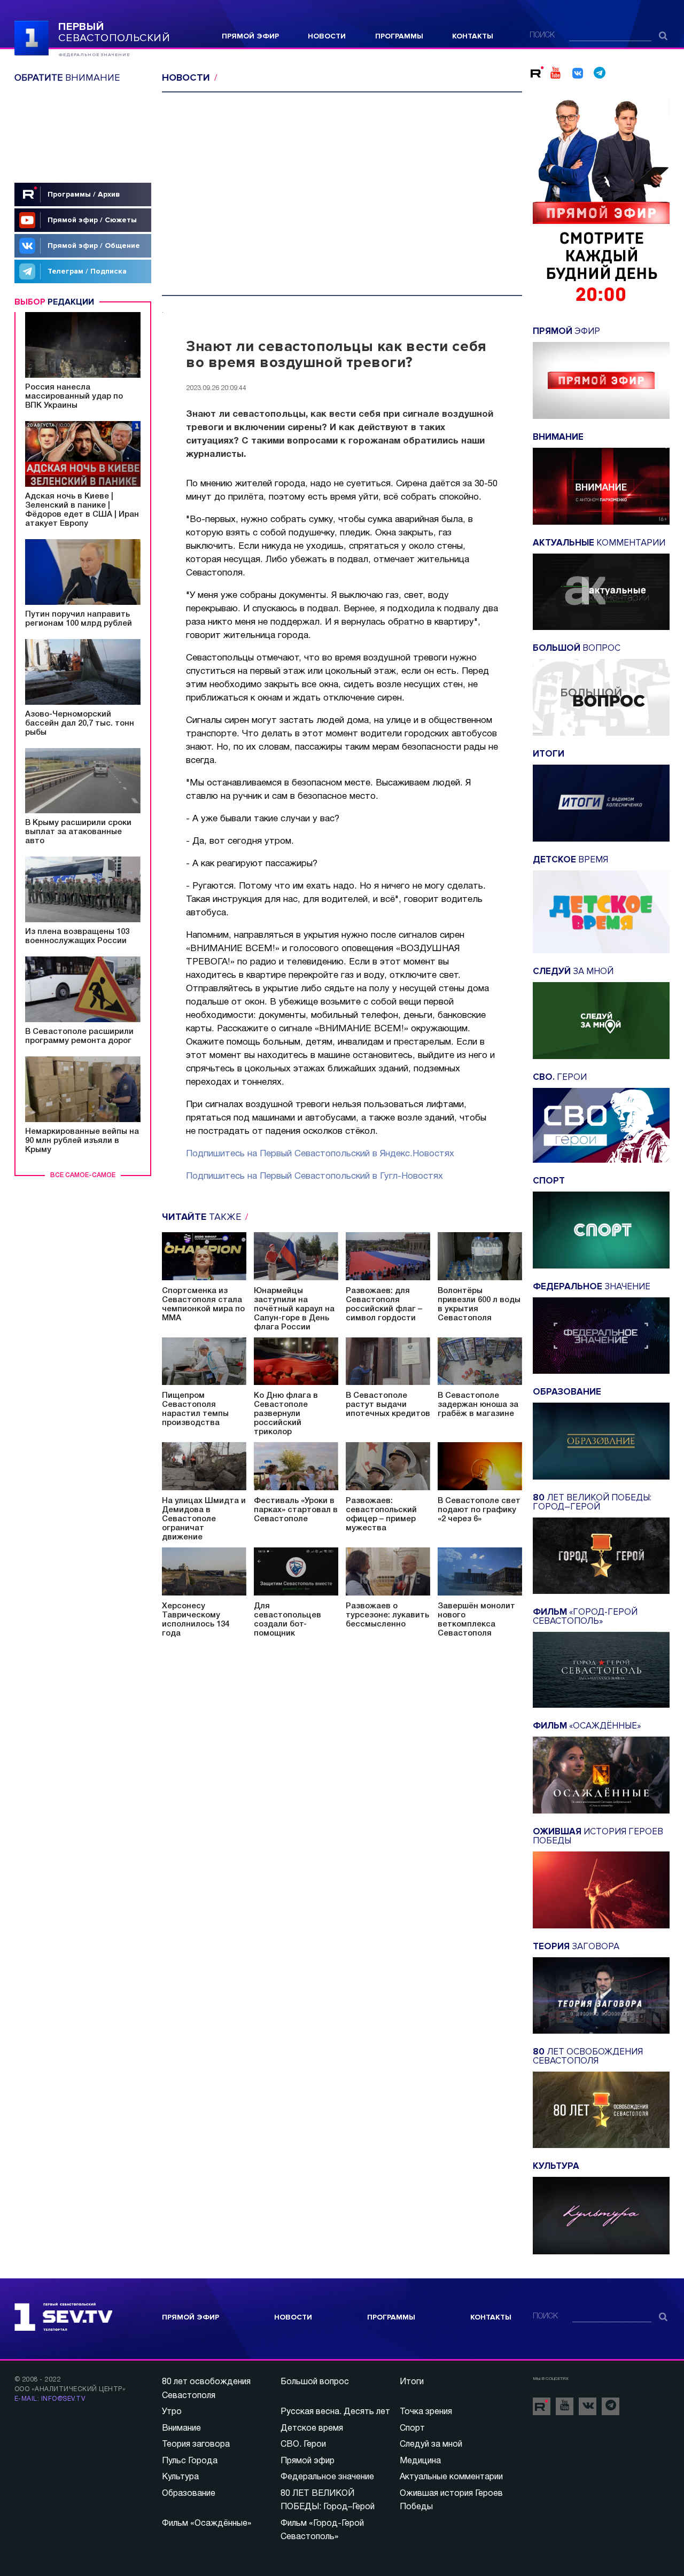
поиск (542, 36)
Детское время (312, 2429)
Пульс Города (190, 2461)
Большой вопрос (315, 2382)
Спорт (412, 2429)
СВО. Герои (303, 2445)
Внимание (181, 2429)
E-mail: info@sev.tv (50, 2399)
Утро (172, 2412)
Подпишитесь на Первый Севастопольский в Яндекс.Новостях (320, 1154)
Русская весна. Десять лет (335, 2412)
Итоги (412, 2382)
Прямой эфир (250, 36)
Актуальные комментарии (451, 2477)
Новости (327, 36)
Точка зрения (426, 2412)
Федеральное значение (327, 2477)
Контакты (473, 36)
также (203, 1217)
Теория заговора (196, 2445)
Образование (189, 2494)
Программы (399, 36)
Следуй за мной (431, 2445)
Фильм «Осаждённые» (207, 2524)
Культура (180, 2477)
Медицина (420, 2461)
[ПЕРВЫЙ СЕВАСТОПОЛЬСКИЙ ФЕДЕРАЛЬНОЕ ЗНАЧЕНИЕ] (32, 37)
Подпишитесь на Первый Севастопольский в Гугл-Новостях (314, 1176)
